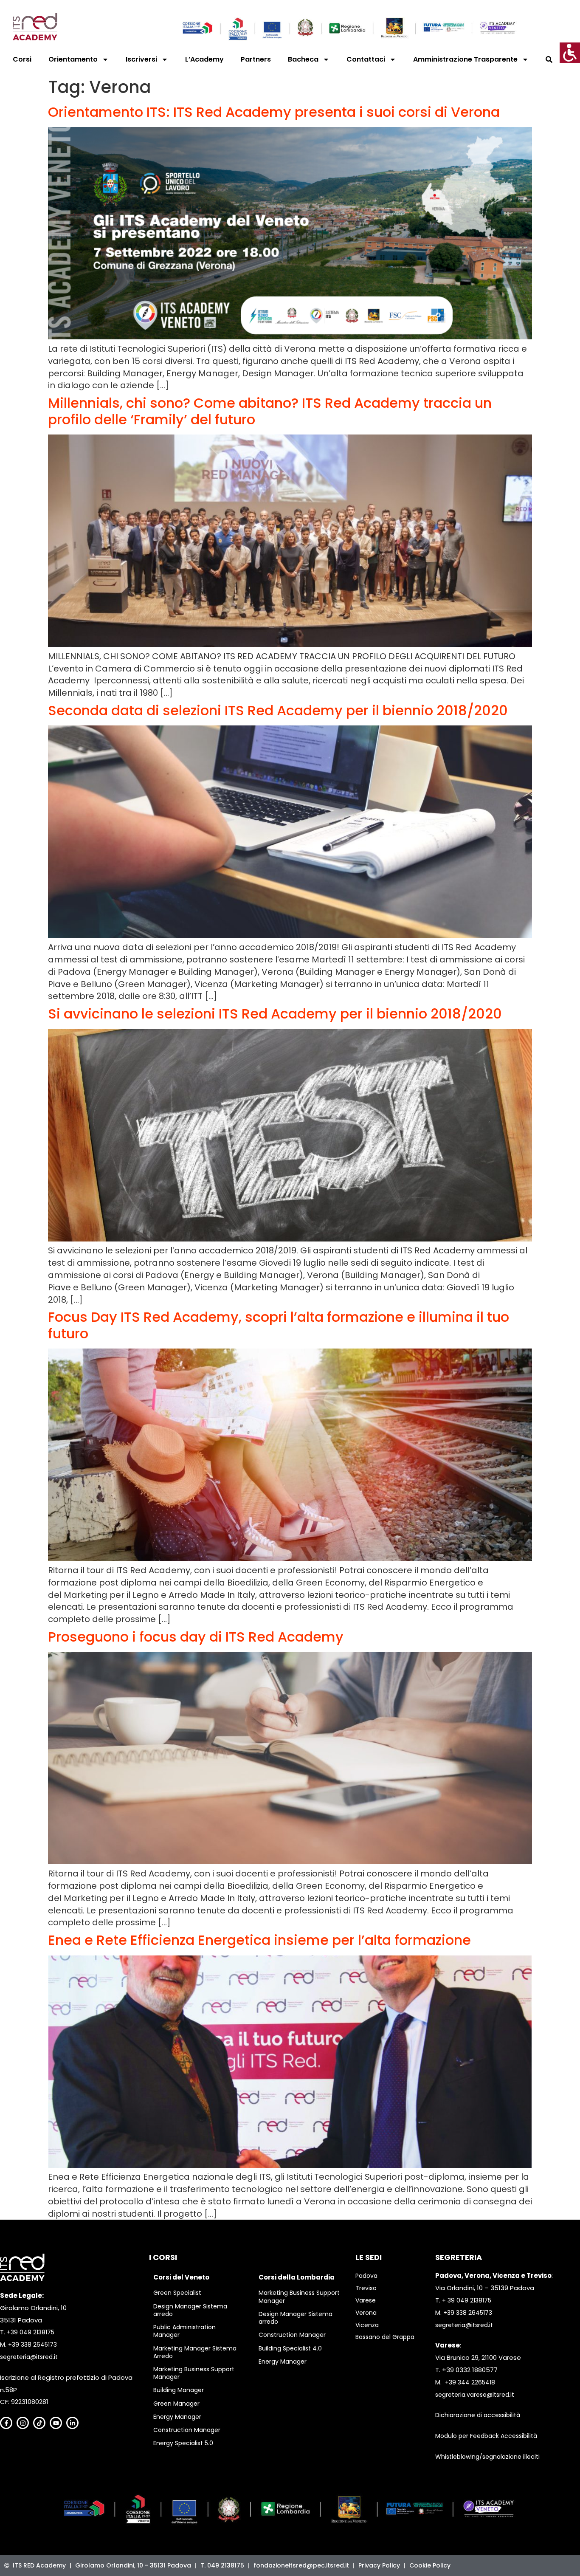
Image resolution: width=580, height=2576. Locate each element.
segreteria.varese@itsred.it (475, 2395)
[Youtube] (56, 2423)
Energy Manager (177, 2417)
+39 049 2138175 (31, 2332)
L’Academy (204, 59)
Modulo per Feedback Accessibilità (486, 2436)
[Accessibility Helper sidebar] (570, 53)
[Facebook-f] (6, 2423)
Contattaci (366, 59)
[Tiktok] (39, 2423)
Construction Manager (187, 2430)
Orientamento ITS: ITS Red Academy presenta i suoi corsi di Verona (274, 112)
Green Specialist (177, 2293)
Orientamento (73, 59)
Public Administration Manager (184, 2331)
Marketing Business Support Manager (194, 2373)
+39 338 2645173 (32, 2345)
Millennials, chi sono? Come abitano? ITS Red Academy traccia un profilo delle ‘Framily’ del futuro (270, 411)
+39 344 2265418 (470, 2382)
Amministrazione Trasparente (465, 59)
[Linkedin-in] (72, 2423)
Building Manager (179, 2390)
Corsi (22, 59)
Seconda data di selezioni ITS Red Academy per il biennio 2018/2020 (278, 710)
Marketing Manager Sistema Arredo (195, 2352)
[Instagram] (23, 2423)
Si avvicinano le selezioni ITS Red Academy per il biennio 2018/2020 (275, 1014)
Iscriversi (141, 59)
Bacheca (303, 59)
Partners (256, 59)
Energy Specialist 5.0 (183, 2443)
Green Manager (176, 2404)
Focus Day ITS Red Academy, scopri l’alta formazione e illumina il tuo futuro (279, 1325)
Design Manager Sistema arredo (190, 2310)
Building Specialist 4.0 (290, 2348)
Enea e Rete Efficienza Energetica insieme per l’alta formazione (259, 1940)
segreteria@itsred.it (29, 2357)
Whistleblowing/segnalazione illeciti (487, 2457)
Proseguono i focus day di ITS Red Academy (196, 1637)
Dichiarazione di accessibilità (478, 2415)
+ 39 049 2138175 (467, 2300)
